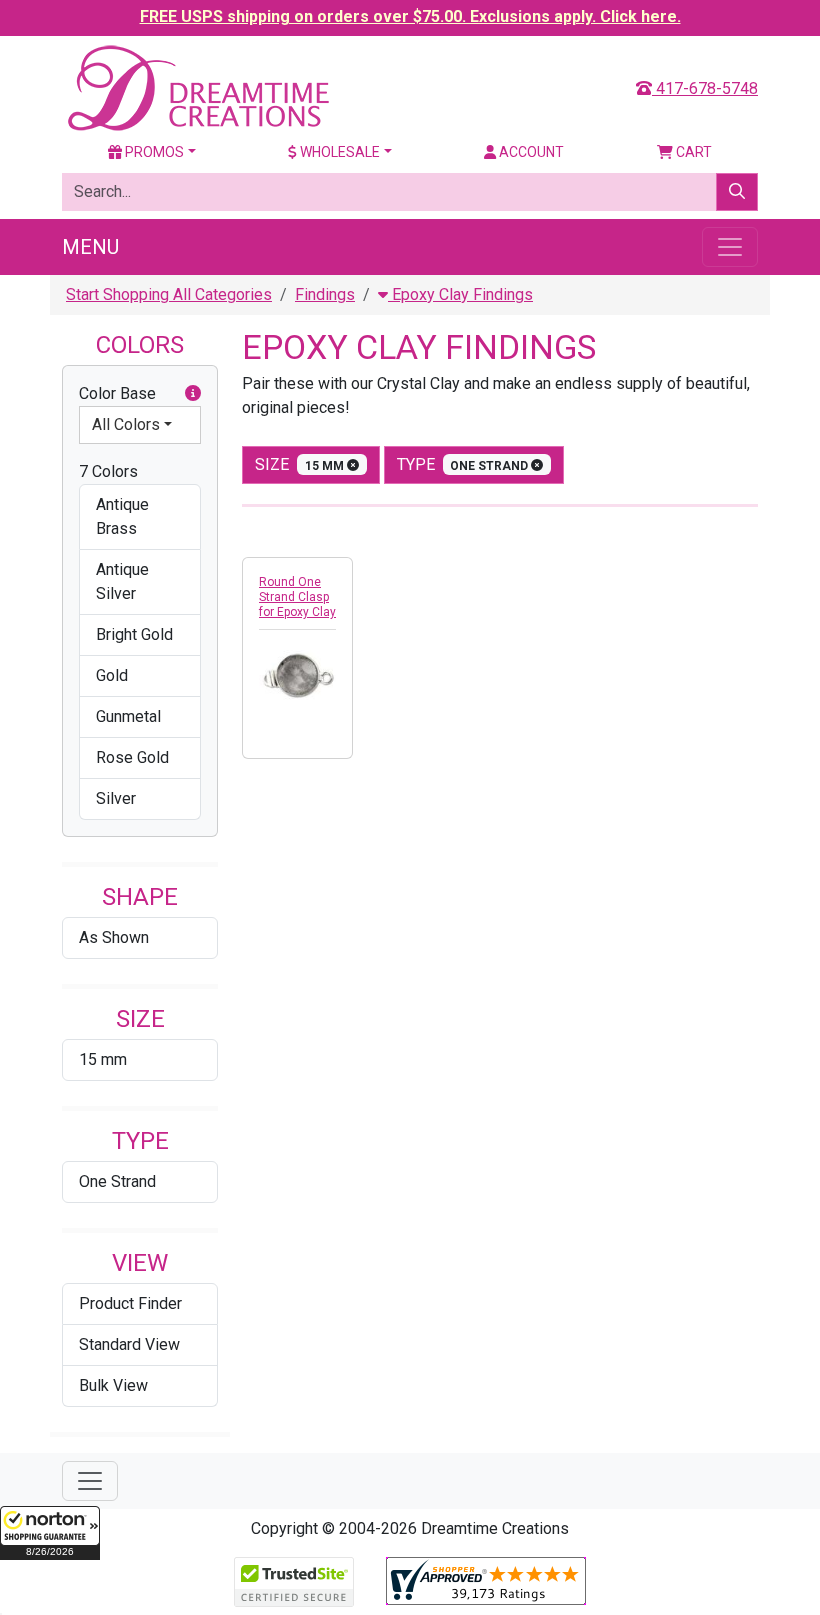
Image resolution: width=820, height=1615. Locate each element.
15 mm (103, 1059)
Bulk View (113, 1385)
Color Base (117, 393)
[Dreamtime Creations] (197, 87)
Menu (90, 247)
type (464, 464)
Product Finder (130, 1303)
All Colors (126, 424)
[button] (50, 1533)
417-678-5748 (705, 88)
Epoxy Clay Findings (460, 294)
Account (530, 152)
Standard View (129, 1344)
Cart (692, 152)
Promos (153, 152)
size (301, 464)
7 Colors (108, 471)
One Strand (117, 1181)
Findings (325, 294)
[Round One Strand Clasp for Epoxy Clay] (297, 676)
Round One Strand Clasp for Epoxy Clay (297, 597)
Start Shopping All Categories (169, 294)
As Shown (114, 937)
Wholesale (338, 152)
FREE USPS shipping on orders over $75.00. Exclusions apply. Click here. (410, 16)
